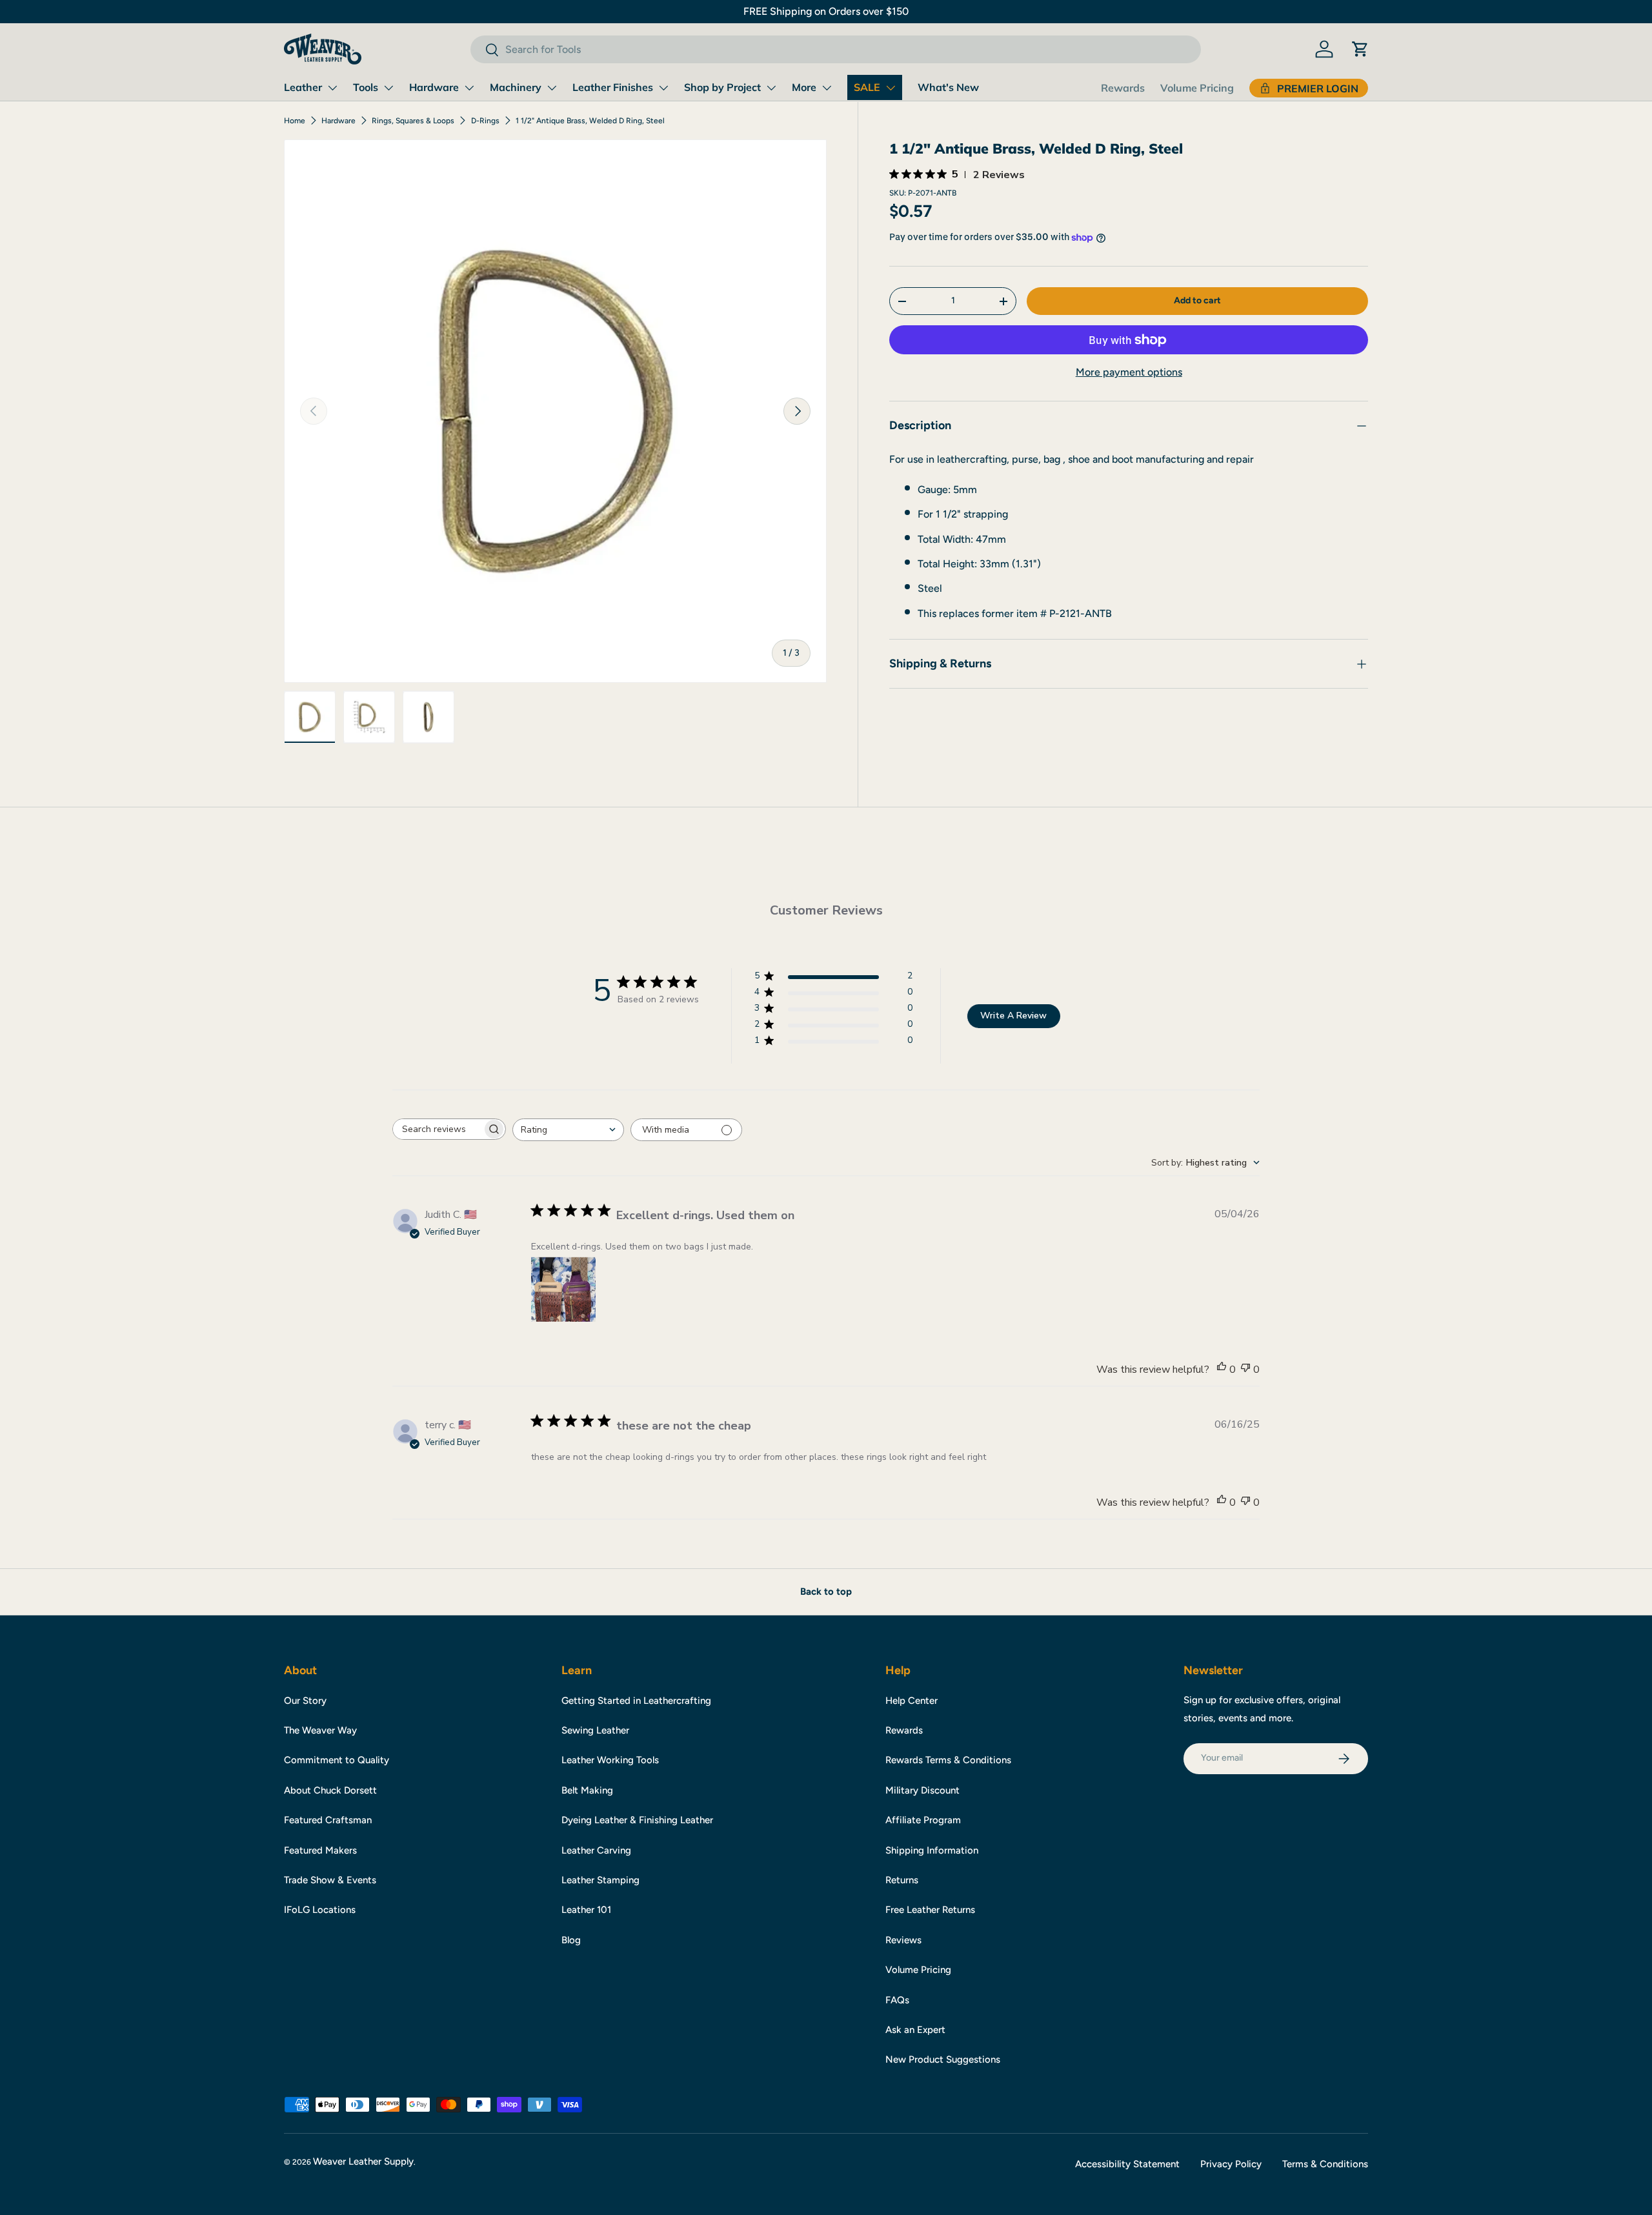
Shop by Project (722, 87)
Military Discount (922, 1790)
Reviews (903, 1940)
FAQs (897, 2000)
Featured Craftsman (328, 1820)
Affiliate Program (923, 1820)
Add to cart (1197, 300)
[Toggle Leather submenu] (332, 88)
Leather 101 (586, 1910)
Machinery (516, 87)
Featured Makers (320, 1850)
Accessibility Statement (1127, 2164)
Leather (303, 87)
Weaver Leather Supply (363, 2161)
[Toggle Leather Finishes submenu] (663, 88)
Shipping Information (932, 1850)
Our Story (305, 1701)
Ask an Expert (915, 2030)
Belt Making (587, 1790)
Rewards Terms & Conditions (948, 1760)
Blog (571, 1940)
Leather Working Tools (610, 1760)
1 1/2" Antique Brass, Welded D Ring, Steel (590, 121)
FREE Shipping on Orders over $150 (826, 11)
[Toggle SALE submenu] (891, 88)
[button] (1360, 49)
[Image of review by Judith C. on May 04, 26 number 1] (563, 1290)
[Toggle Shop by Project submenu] (771, 88)
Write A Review (1013, 1016)
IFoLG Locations (320, 1910)
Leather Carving (596, 1850)
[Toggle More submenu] (827, 88)
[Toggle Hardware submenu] (469, 88)
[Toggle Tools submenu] (388, 88)
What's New (948, 87)
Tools (366, 87)
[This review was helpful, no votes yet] (1222, 1370)
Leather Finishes (613, 87)
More (804, 87)
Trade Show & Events (330, 1880)
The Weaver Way (320, 1730)
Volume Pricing (1197, 88)
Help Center (912, 1701)
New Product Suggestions (943, 2059)
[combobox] (835, 49)
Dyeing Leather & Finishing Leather (637, 1820)
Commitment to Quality (337, 1760)
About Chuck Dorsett (330, 1790)
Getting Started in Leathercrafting (636, 1701)
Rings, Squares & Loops (413, 121)
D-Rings (485, 121)
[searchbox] (438, 1129)
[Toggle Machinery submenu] (552, 88)
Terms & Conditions (1325, 2164)
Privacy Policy (1231, 2164)
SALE (867, 87)
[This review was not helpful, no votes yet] (1245, 1370)
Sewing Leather (595, 1730)
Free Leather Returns (930, 1910)
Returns (902, 1880)
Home (295, 121)
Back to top (826, 1592)
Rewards (1123, 88)
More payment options (1129, 373)
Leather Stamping (600, 1880)
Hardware (434, 87)
